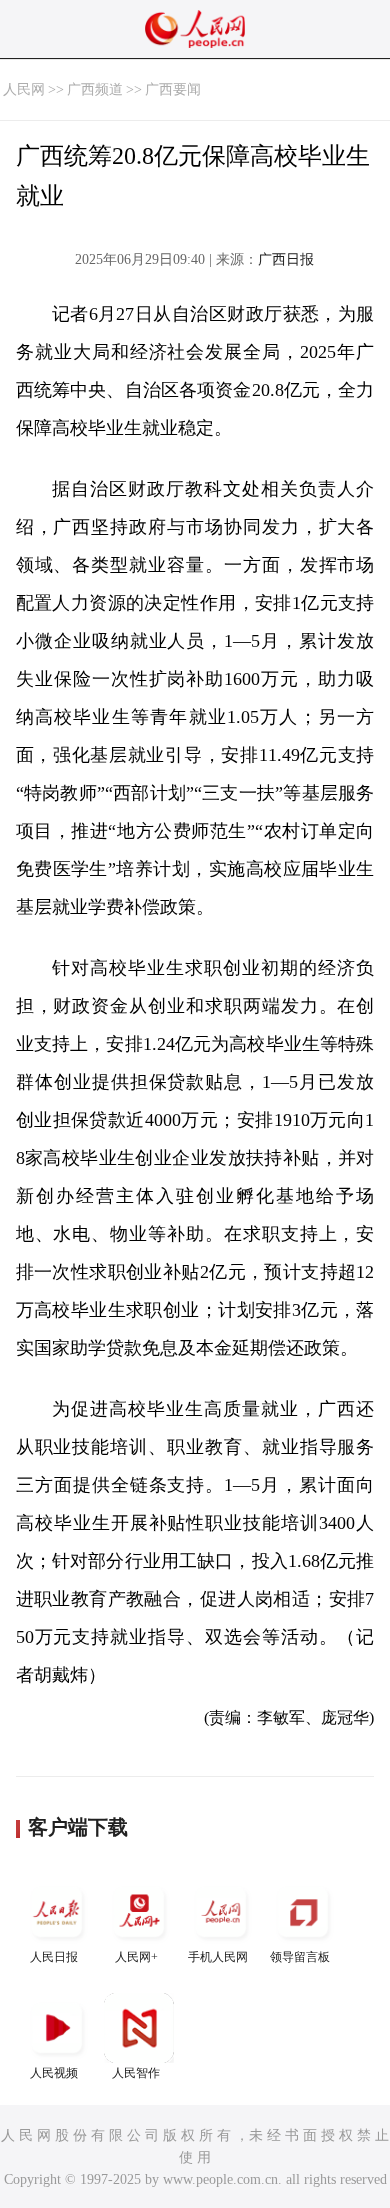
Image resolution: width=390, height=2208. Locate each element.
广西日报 (286, 259)
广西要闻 (173, 89)
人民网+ (136, 1957)
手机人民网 (218, 1957)
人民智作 (136, 2073)
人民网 (24, 89)
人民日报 (54, 1957)
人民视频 (54, 2073)
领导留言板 (300, 1957)
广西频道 (95, 89)
